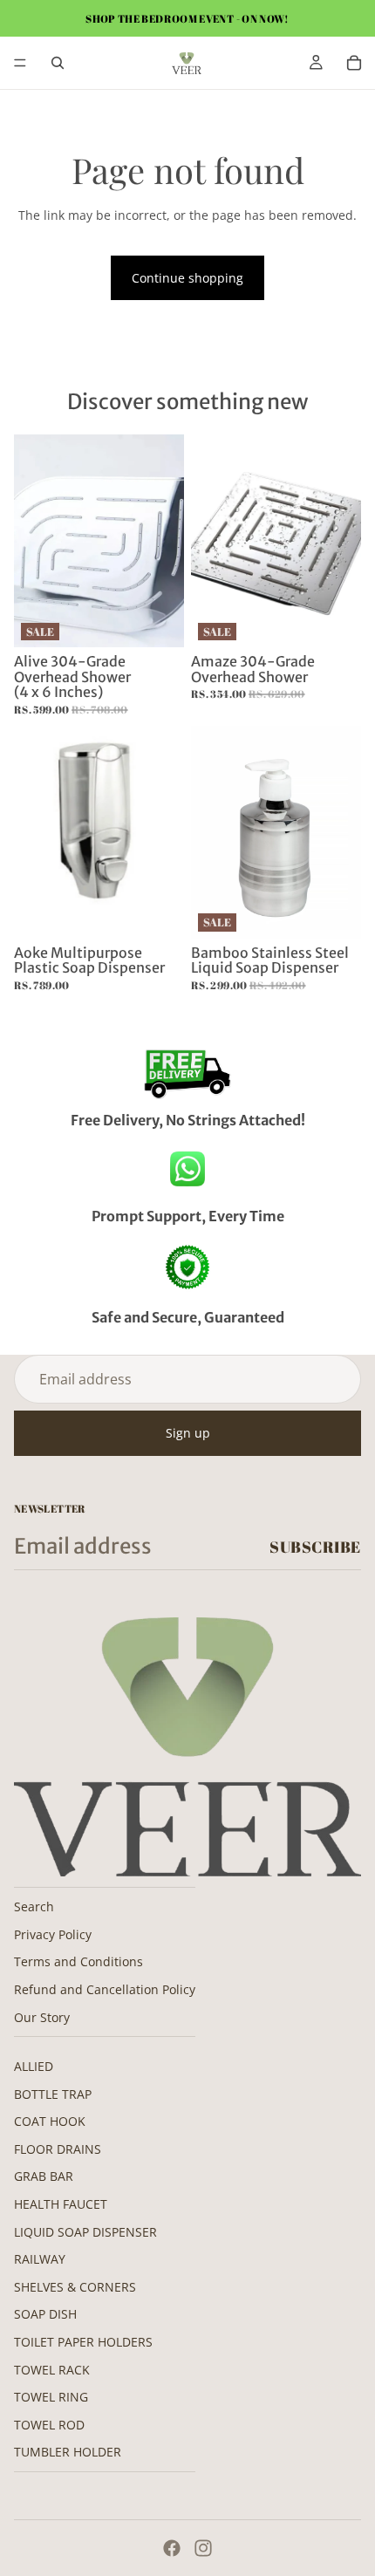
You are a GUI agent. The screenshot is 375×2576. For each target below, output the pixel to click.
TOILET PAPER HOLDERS (83, 2342)
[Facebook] (172, 2548)
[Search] (58, 63)
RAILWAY (40, 2259)
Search (34, 1906)
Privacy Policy (53, 1934)
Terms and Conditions (78, 1961)
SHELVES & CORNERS (75, 2287)
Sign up (188, 1433)
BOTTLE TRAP (53, 2094)
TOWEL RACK (52, 2370)
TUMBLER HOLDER (68, 2452)
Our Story (42, 2017)
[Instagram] (203, 2548)
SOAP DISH (45, 2314)
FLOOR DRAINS (58, 2149)
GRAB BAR (44, 2176)
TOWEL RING (51, 2397)
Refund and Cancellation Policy (105, 1989)
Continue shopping (187, 278)
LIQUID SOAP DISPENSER (85, 2232)
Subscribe (315, 1547)
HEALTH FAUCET (61, 2204)
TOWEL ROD (49, 2425)
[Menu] (20, 63)
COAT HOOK (50, 2121)
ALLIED (34, 2066)
